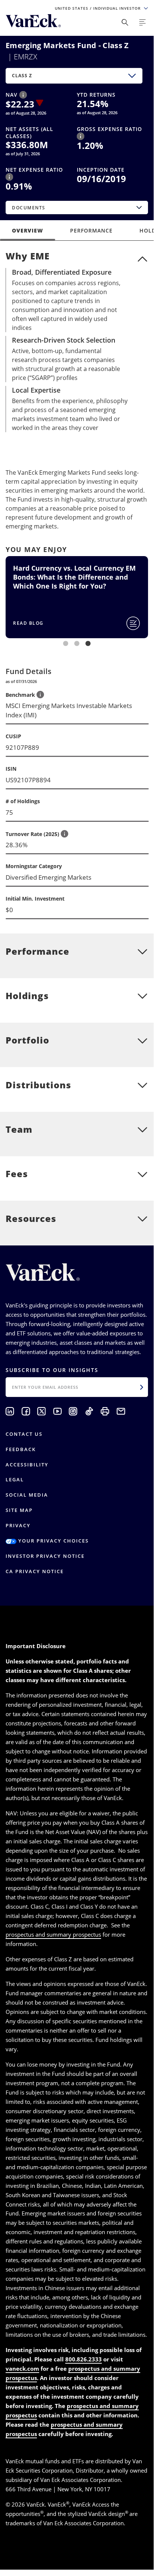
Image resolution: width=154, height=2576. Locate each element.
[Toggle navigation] (142, 22)
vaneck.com (22, 2368)
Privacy (18, 1525)
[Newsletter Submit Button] (142, 1387)
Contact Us (24, 1434)
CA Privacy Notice (35, 1571)
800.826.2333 (84, 2359)
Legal (15, 1479)
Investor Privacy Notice (45, 1556)
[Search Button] (125, 22)
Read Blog (28, 623)
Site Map (19, 1510)
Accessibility (27, 1465)
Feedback (21, 1449)
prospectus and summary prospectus (53, 1934)
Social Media (27, 1495)
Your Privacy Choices (53, 1541)
